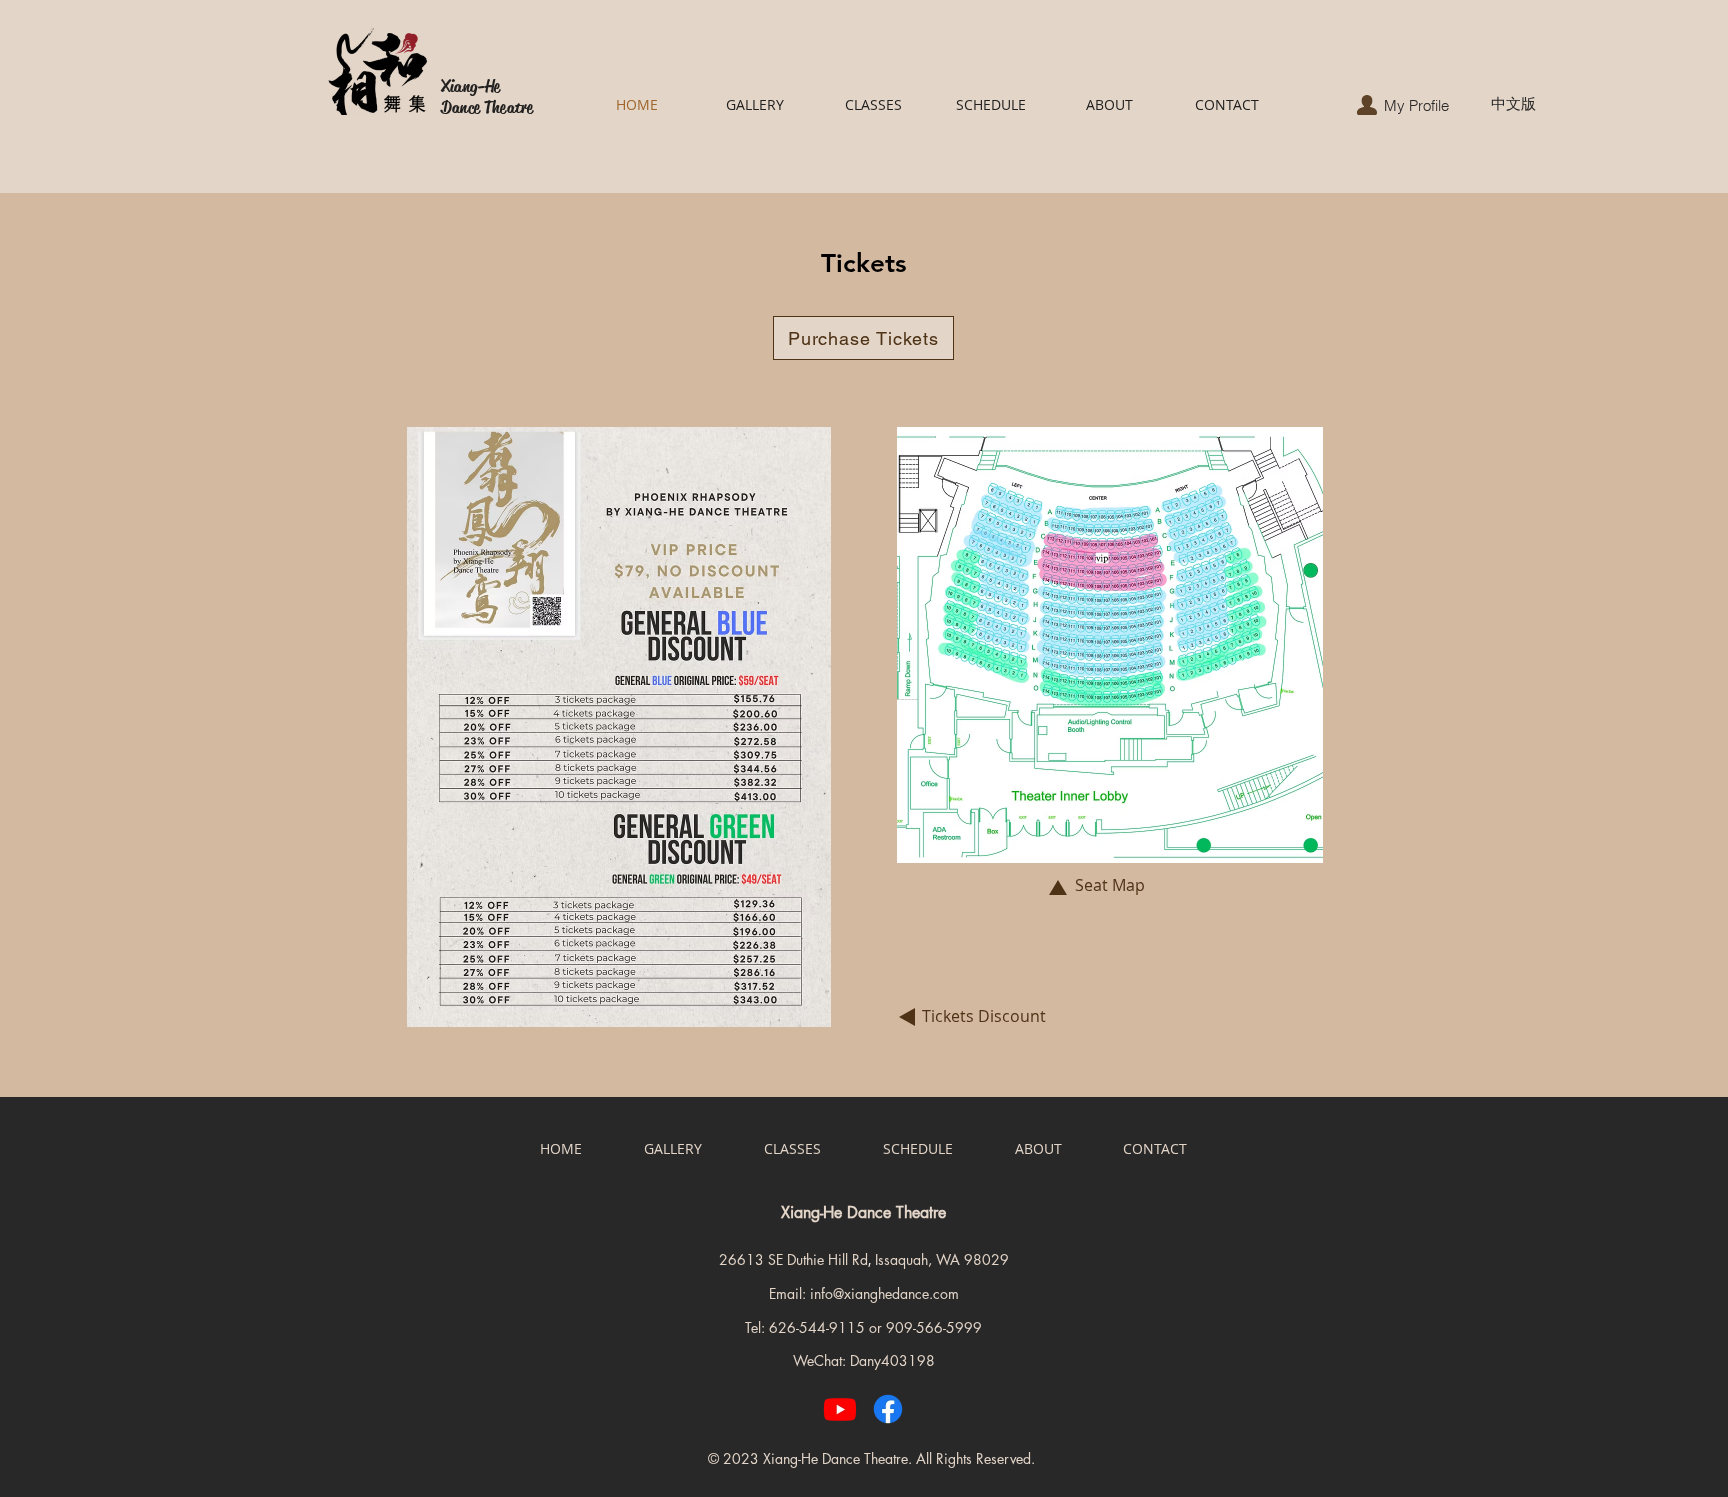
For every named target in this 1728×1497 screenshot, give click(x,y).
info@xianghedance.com (884, 1293)
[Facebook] (888, 1409)
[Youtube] (840, 1409)
